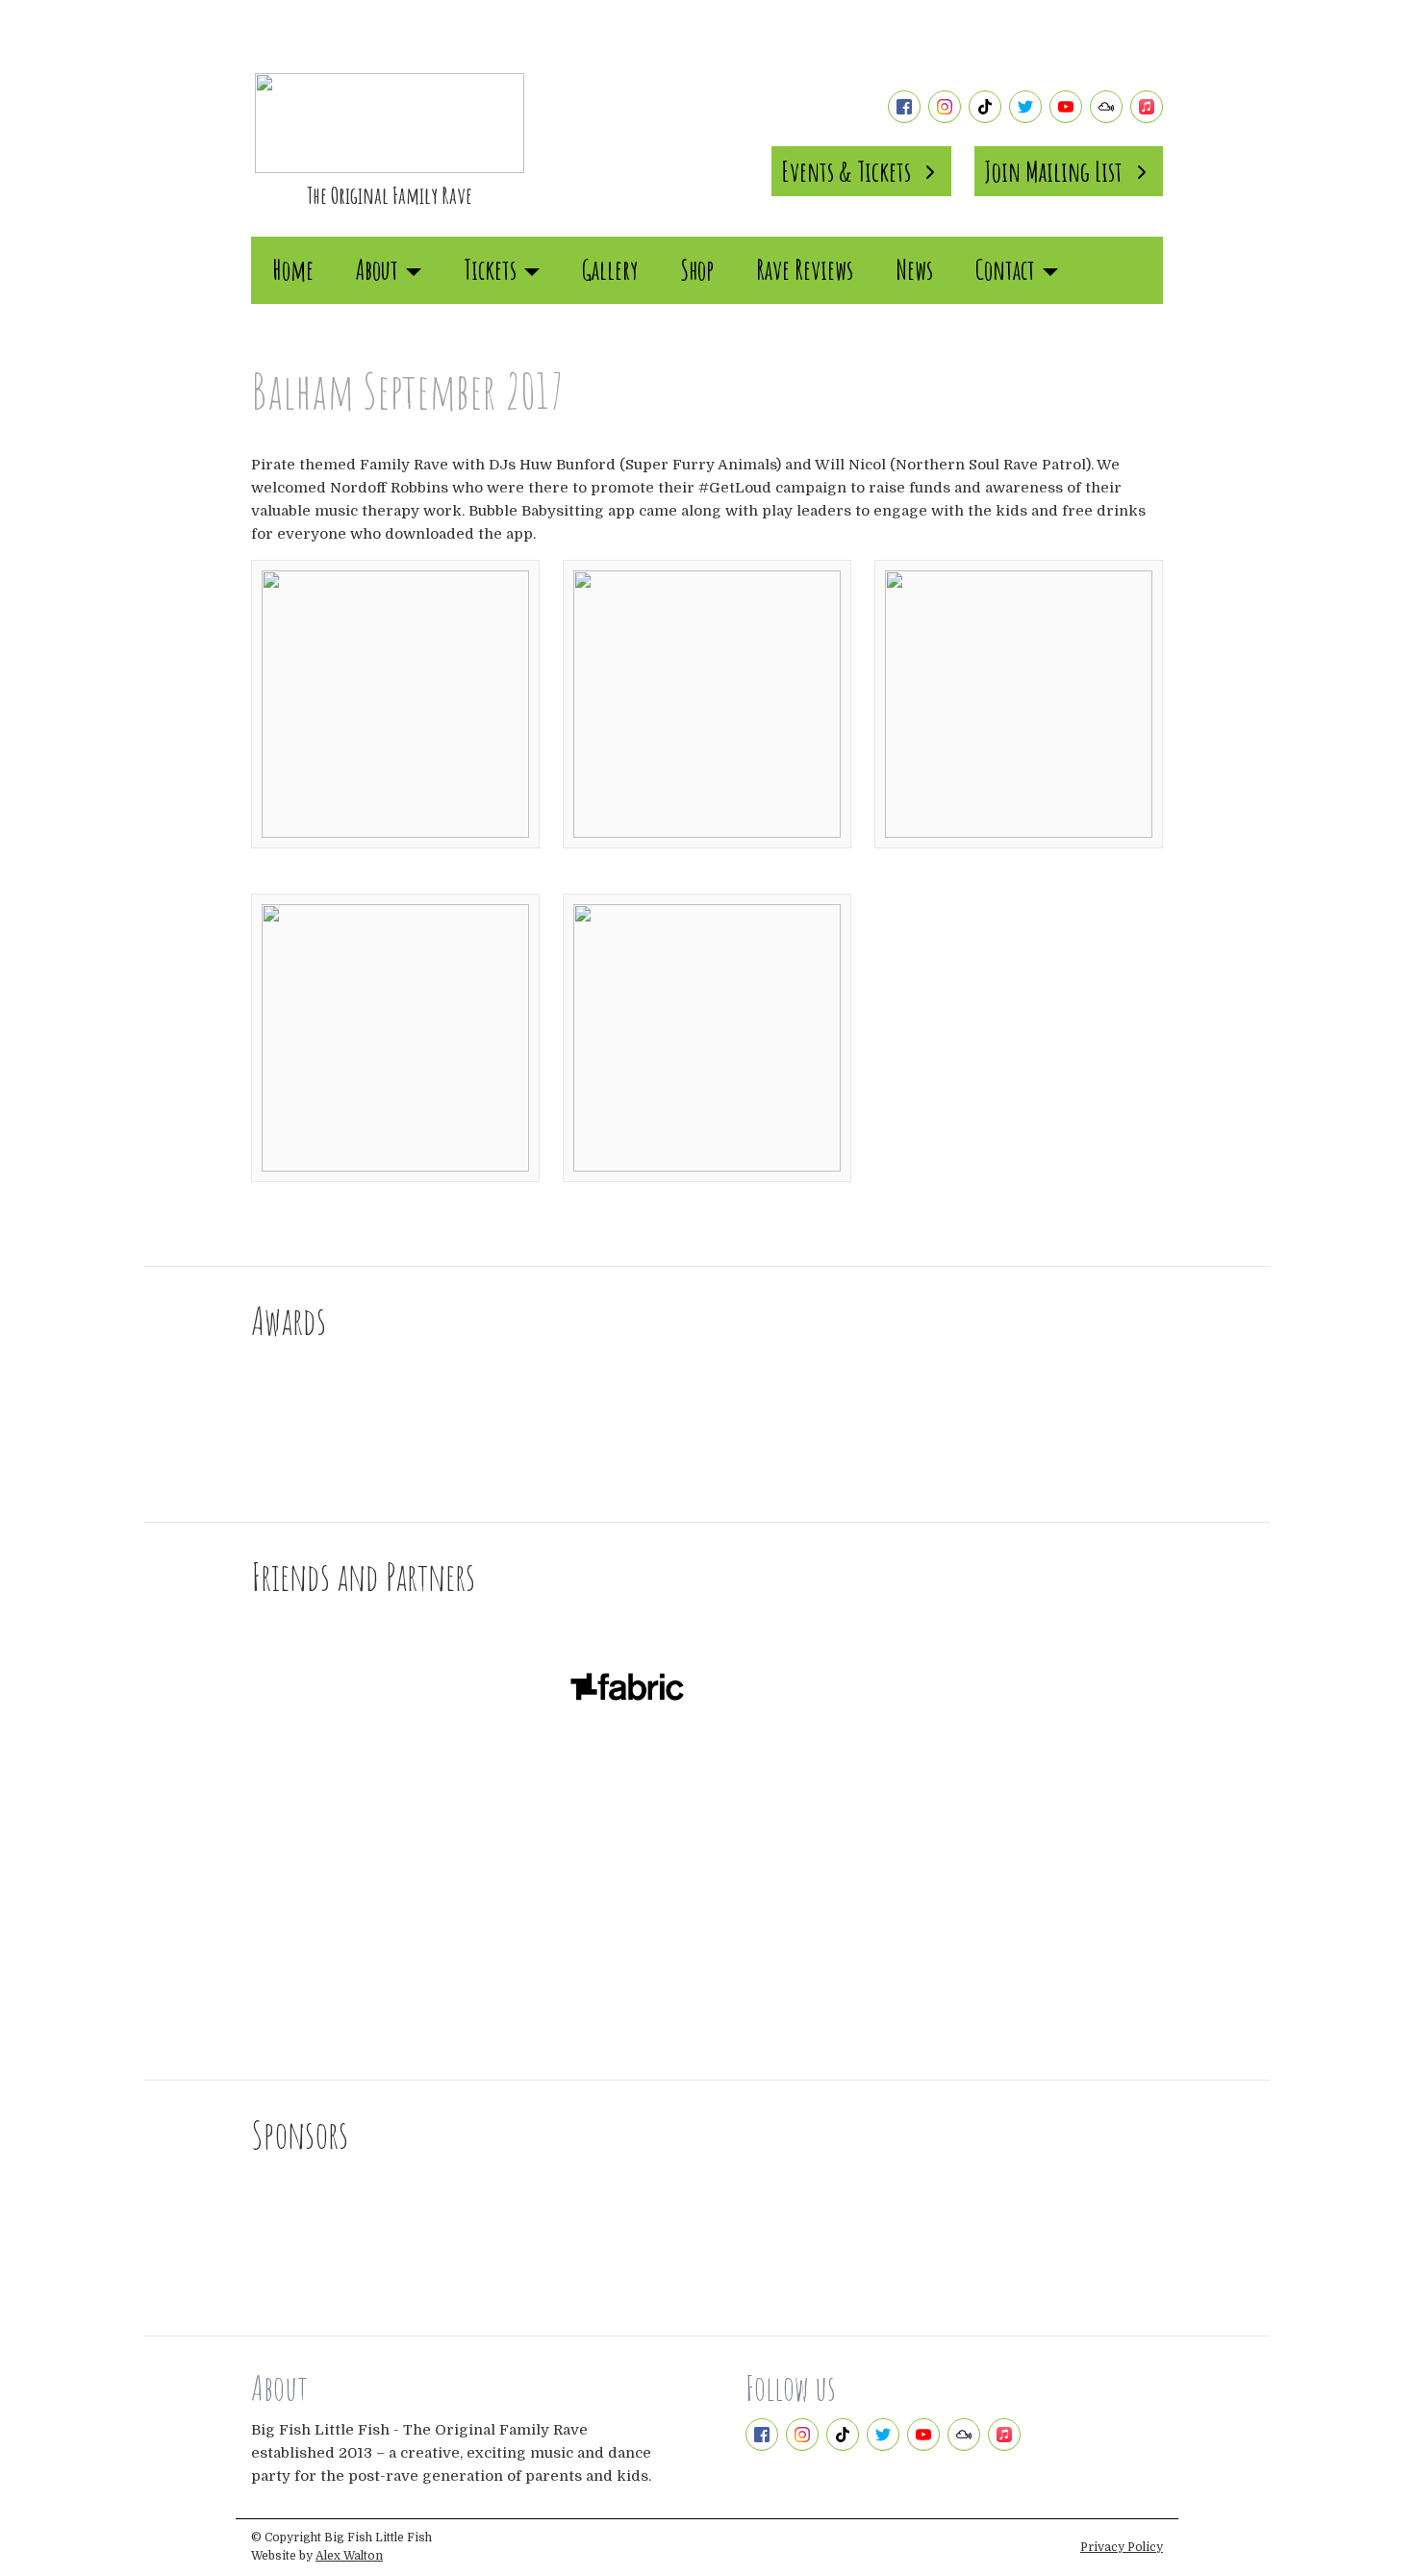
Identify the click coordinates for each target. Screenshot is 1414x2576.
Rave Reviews (805, 270)
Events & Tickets (846, 171)
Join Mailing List (1053, 171)
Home (293, 270)
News (914, 270)
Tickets (490, 270)
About (377, 270)
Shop (697, 270)
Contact (1005, 270)
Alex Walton (349, 2556)
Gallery (610, 270)
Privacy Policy (1122, 2547)
